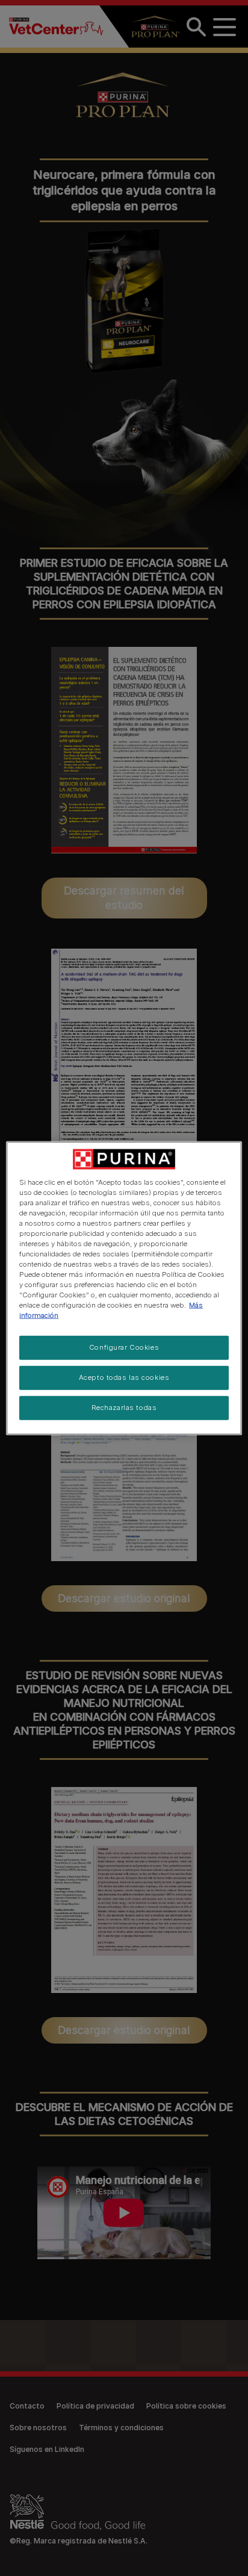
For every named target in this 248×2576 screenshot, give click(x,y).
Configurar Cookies (124, 1347)
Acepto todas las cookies (124, 1377)
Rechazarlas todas (124, 1408)
